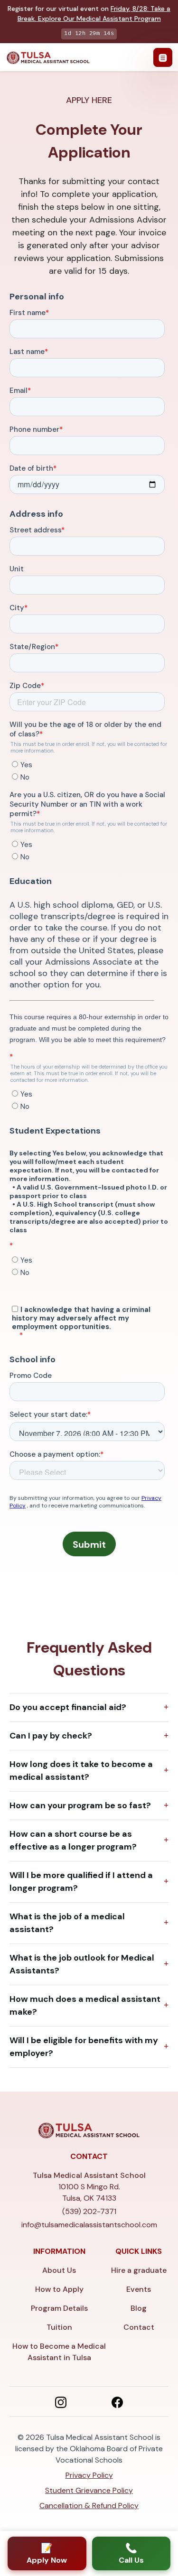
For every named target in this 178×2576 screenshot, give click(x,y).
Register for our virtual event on (89, 14)
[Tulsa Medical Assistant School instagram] (61, 2401)
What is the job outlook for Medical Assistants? (82, 1964)
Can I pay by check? (51, 1736)
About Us (59, 2270)
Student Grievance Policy (89, 2490)
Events (139, 2289)
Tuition (59, 2327)
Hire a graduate (139, 2270)
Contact (139, 2327)
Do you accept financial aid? (68, 1707)
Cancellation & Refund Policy (89, 2506)
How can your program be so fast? (80, 1805)
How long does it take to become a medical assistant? (81, 1771)
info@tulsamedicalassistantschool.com (89, 2225)
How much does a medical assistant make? (85, 2005)
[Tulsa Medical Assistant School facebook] (117, 2401)
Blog (139, 2308)
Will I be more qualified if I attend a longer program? (81, 1882)
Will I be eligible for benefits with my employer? (84, 2047)
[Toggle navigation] (163, 57)
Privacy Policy (89, 2475)
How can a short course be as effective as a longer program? (73, 1840)
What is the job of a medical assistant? (67, 1923)
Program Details (59, 2308)
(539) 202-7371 (89, 2211)
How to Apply (59, 2289)
